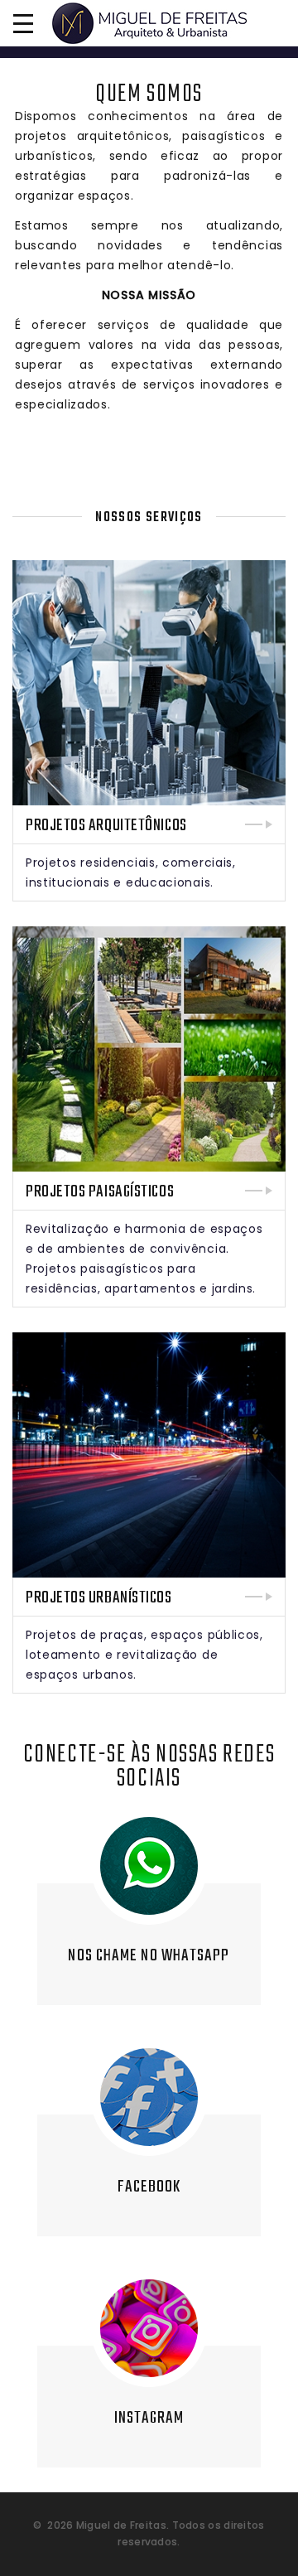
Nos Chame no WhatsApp (149, 1956)
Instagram (149, 2418)
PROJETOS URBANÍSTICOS (99, 1598)
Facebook (149, 2187)
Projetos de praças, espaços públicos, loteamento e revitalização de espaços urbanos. (144, 1655)
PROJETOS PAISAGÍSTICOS (100, 1192)
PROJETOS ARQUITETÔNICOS (106, 826)
